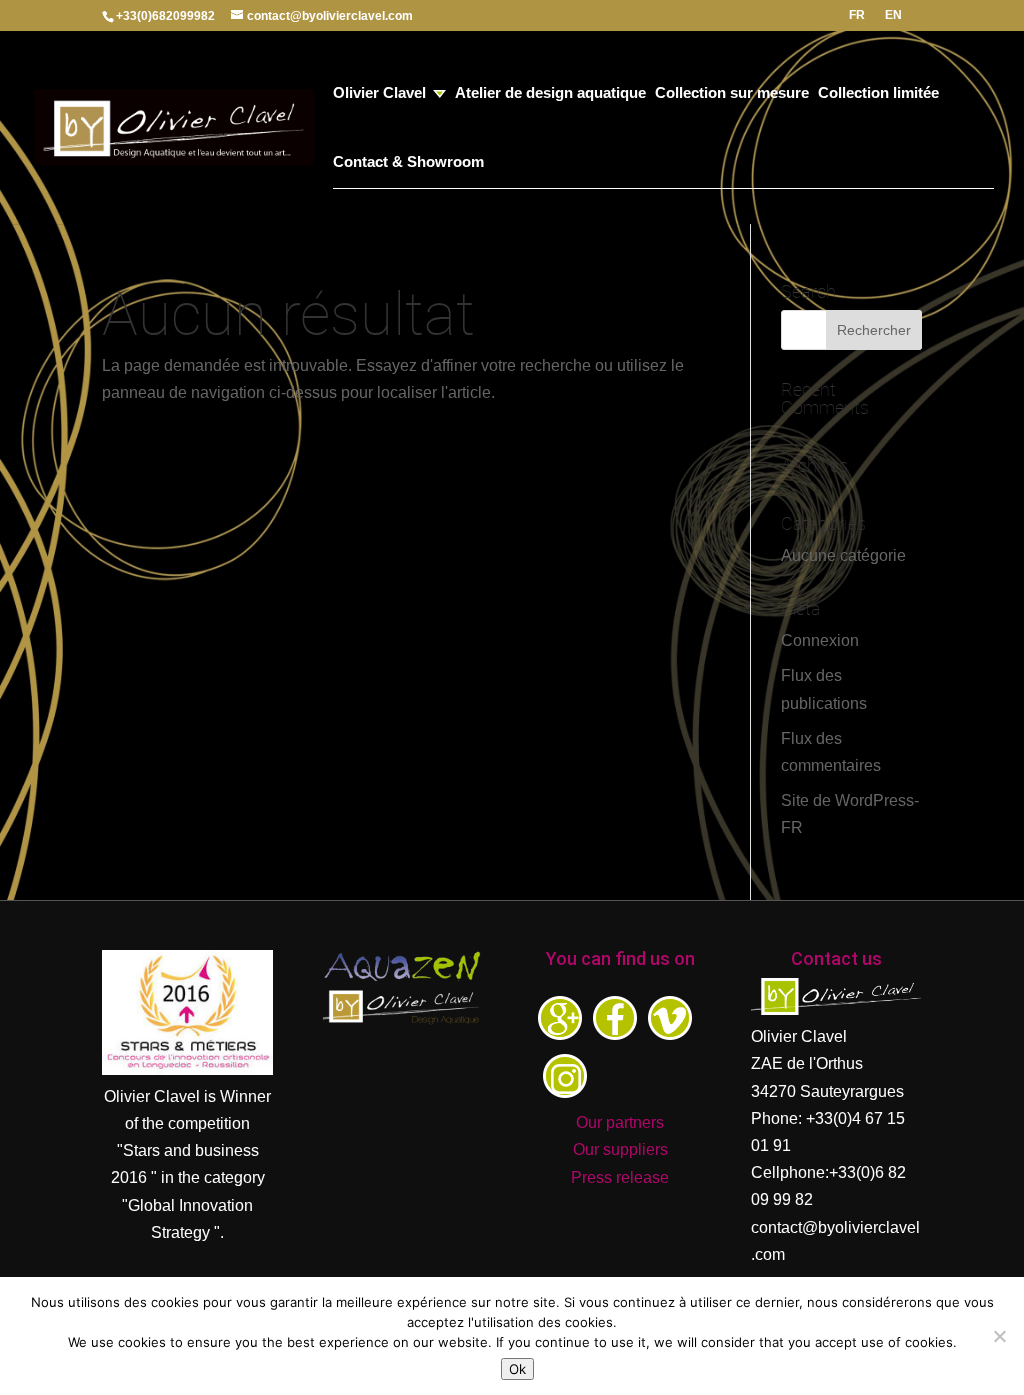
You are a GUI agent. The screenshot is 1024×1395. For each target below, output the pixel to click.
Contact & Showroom (408, 162)
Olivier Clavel (379, 93)
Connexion (820, 640)
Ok (517, 1369)
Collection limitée (878, 93)
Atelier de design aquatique (550, 93)
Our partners (620, 1122)
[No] (999, 1336)
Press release (620, 1177)
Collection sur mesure (732, 93)
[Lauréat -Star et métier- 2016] (187, 1069)
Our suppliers (620, 1149)
